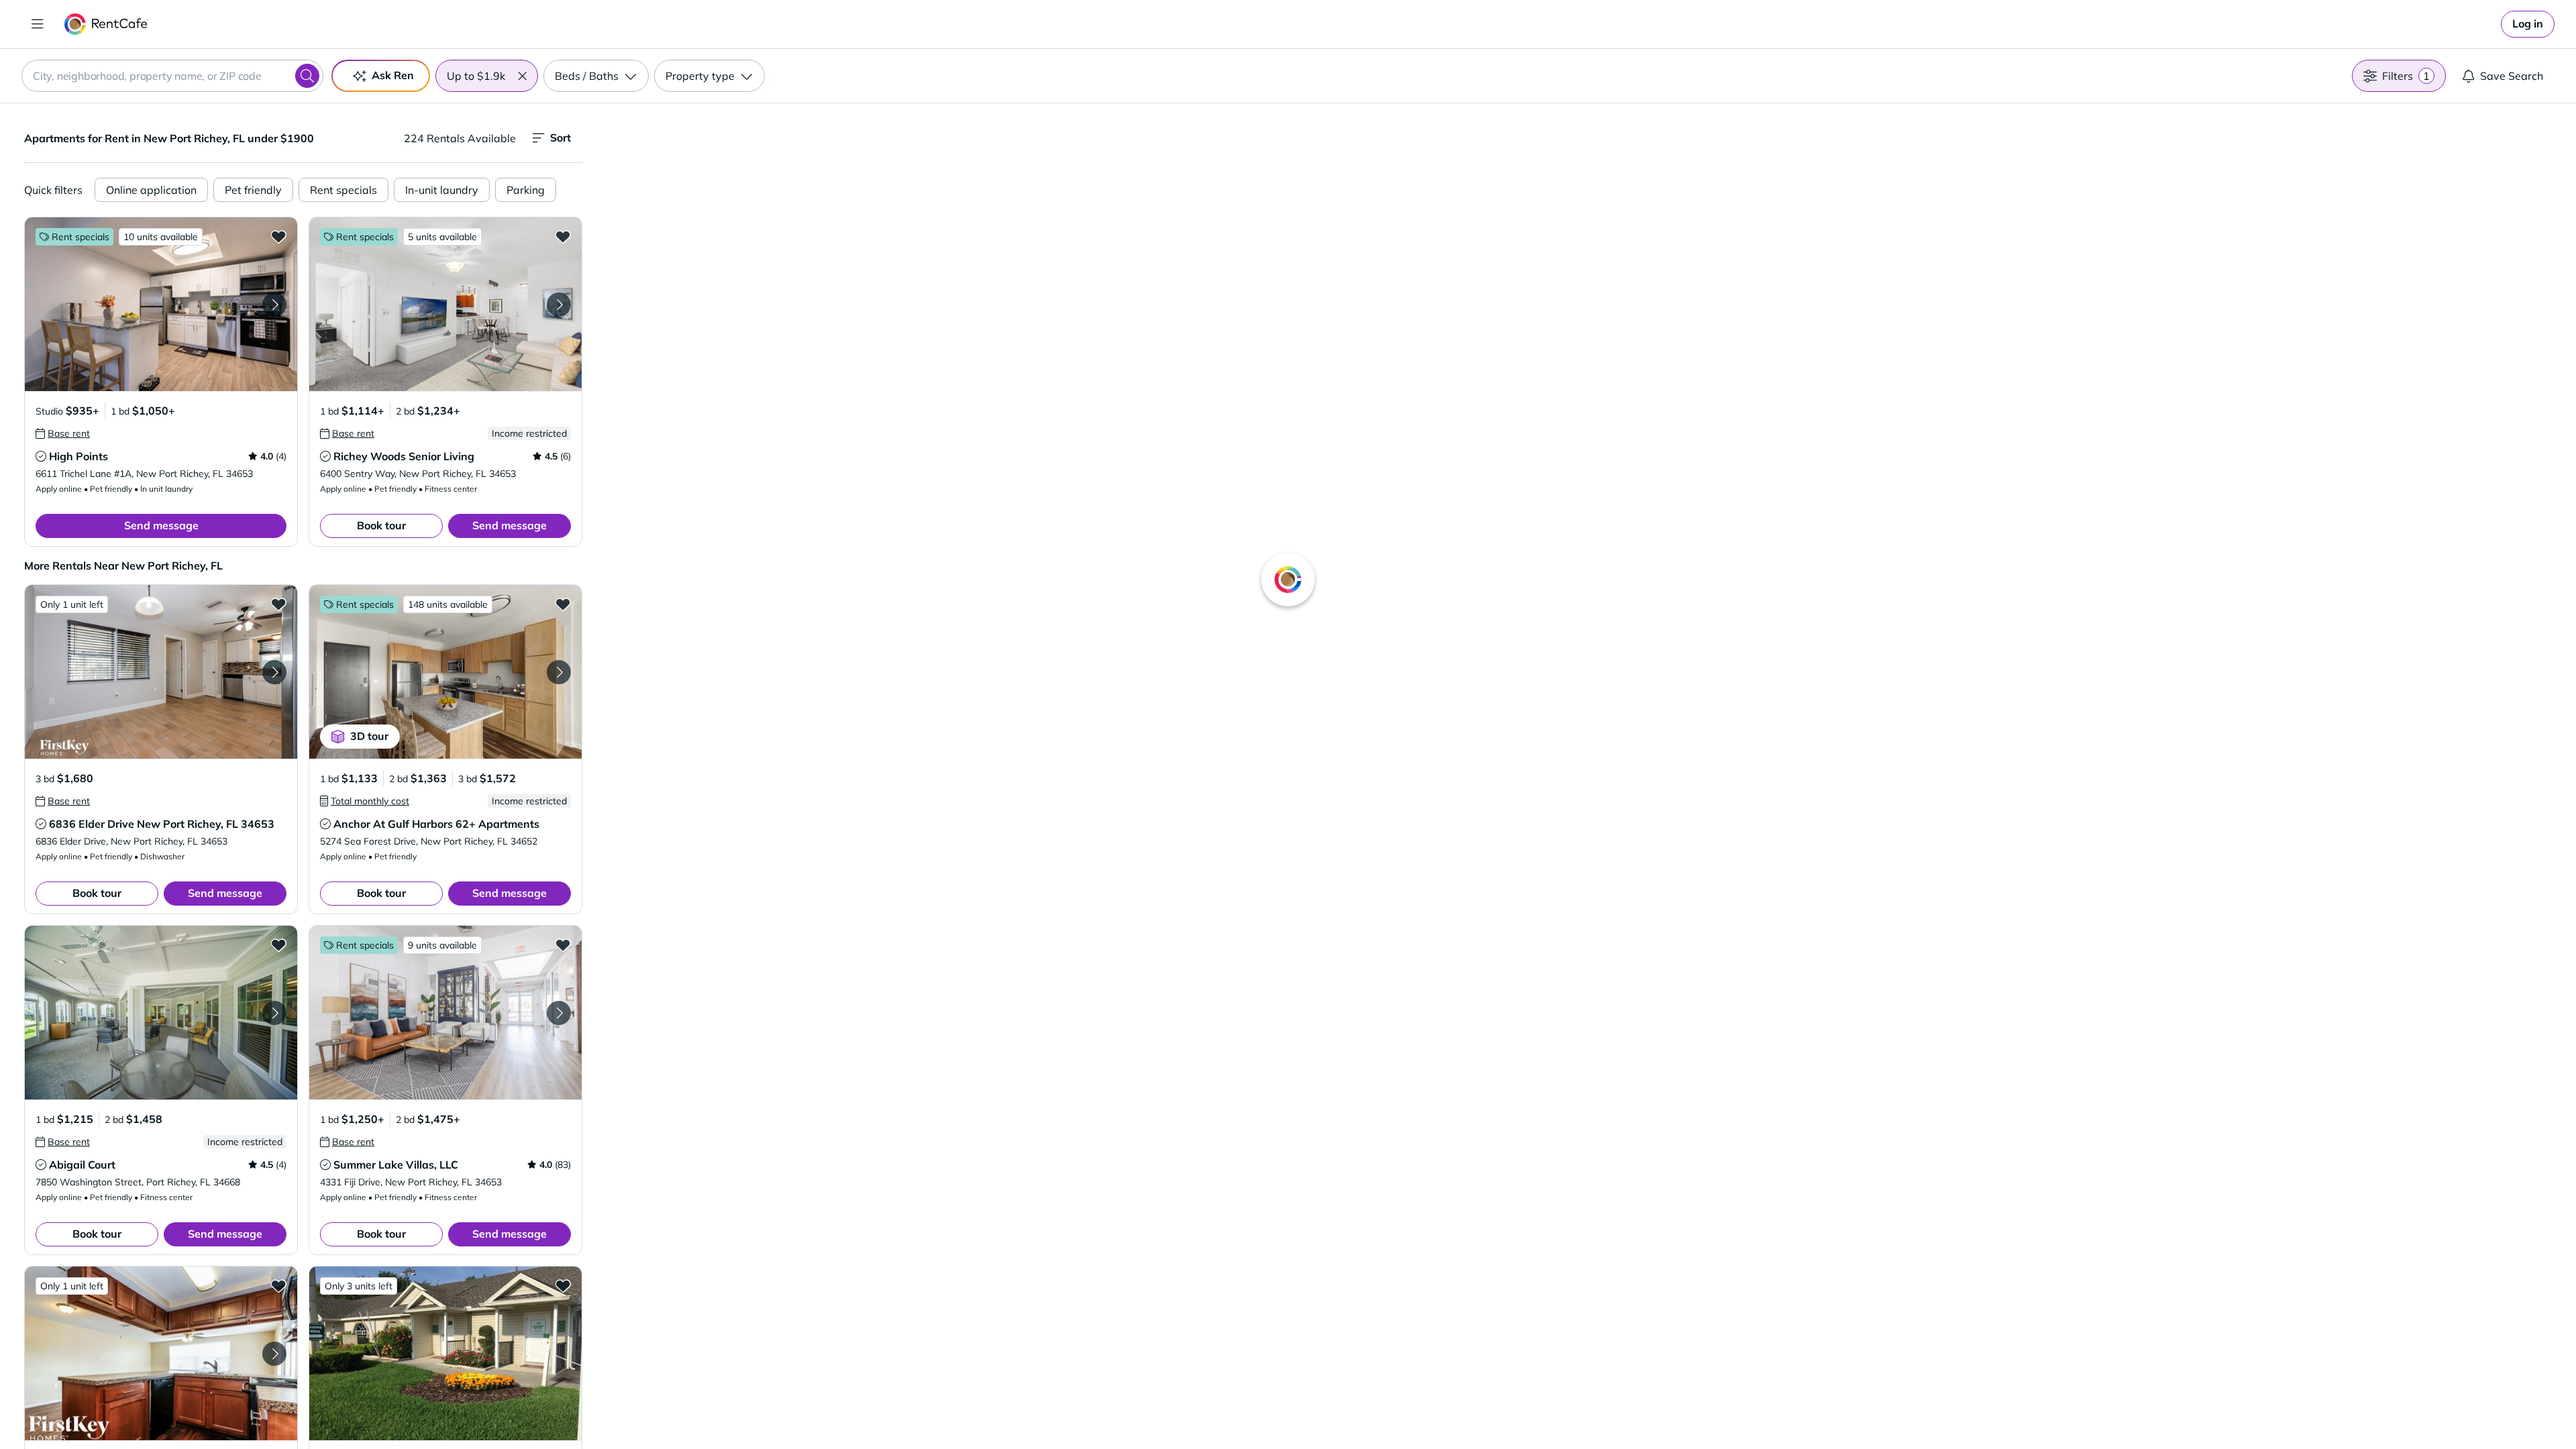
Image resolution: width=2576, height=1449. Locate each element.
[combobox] (172, 76)
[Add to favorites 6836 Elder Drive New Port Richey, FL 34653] (278, 604)
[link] (2528, 24)
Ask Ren (393, 75)
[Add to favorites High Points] (278, 236)
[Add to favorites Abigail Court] (278, 945)
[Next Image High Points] (274, 305)
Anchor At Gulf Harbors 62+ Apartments (436, 824)
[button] (522, 76)
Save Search (2512, 76)
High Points (78, 456)
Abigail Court (82, 1165)
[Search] (307, 76)
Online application (151, 190)
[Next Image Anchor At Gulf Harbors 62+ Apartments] (559, 672)
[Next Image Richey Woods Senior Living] (559, 305)
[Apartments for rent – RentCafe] (106, 24)
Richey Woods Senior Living (404, 456)
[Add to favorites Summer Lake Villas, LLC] (563, 945)
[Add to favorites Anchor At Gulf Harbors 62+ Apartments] (563, 604)
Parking (526, 190)
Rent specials (343, 190)
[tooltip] (63, 433)
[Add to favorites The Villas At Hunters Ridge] (563, 1285)
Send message (161, 525)
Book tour (381, 525)
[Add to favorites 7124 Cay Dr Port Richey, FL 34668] (278, 1285)
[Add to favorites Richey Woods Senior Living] (563, 236)
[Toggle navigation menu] (38, 24)
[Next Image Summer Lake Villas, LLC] (559, 1013)
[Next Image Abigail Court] (274, 1013)
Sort (560, 138)
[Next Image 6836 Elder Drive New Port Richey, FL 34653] (274, 672)
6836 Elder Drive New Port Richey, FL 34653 (162, 824)
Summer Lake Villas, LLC (396, 1165)
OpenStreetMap (1648, 1409)
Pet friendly (253, 190)
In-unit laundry (442, 190)
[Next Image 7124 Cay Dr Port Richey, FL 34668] (274, 1354)
